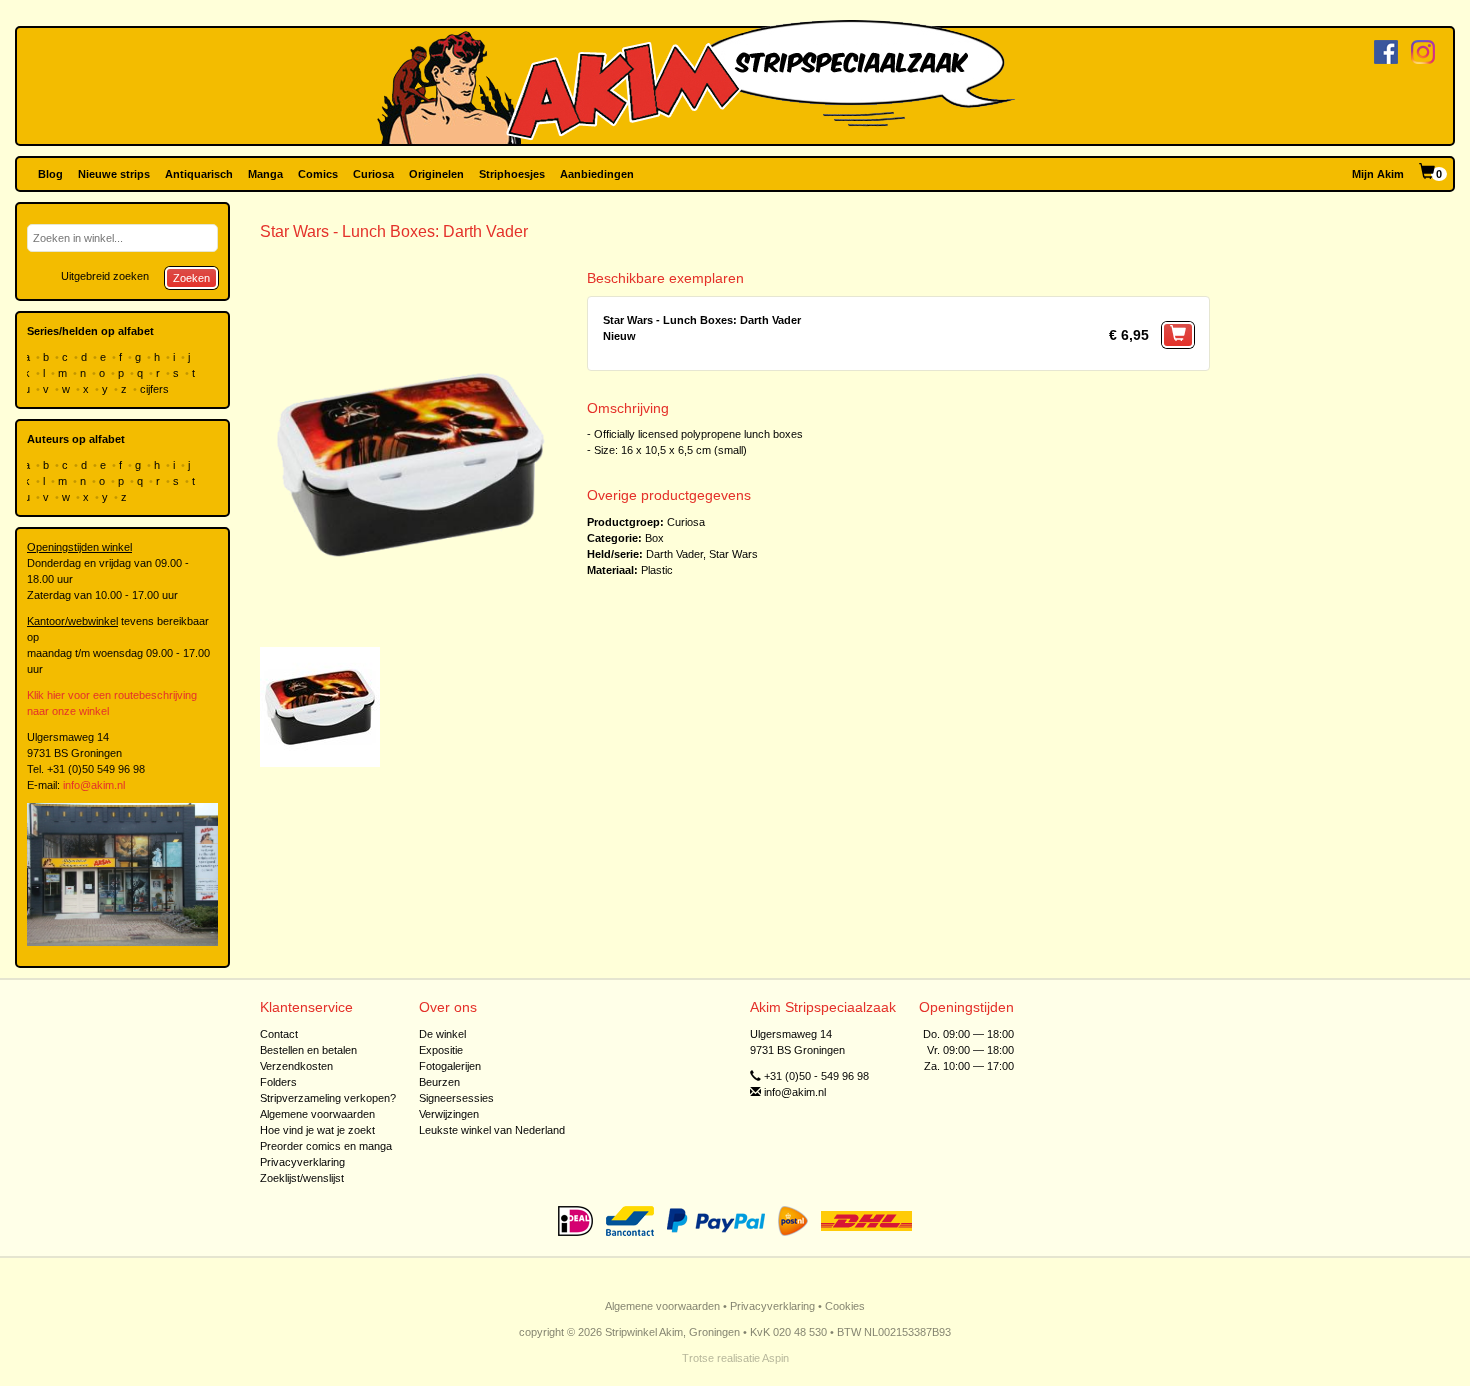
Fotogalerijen (450, 1066)
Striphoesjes (512, 174)
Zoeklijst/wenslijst (302, 1178)
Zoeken (191, 278)
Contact (279, 1034)
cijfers (156, 389)
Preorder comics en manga (326, 1146)
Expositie (441, 1050)
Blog (50, 174)
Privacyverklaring (302, 1162)
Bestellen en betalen (308, 1050)
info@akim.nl (94, 785)
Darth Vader (674, 554)
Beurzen (439, 1082)
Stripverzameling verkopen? (328, 1098)
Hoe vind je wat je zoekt (317, 1130)
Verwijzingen (449, 1114)
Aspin (775, 1358)
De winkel (442, 1034)
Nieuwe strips (114, 174)
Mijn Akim (1378, 174)
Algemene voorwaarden (317, 1114)
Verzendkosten (296, 1066)
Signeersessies (456, 1098)
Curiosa (373, 174)
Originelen (436, 174)
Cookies (845, 1306)
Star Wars (733, 554)
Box (654, 538)
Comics (318, 174)
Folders (278, 1082)
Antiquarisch (199, 174)
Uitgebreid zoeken (105, 276)
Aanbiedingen (597, 174)
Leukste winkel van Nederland (492, 1130)
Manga (265, 174)
